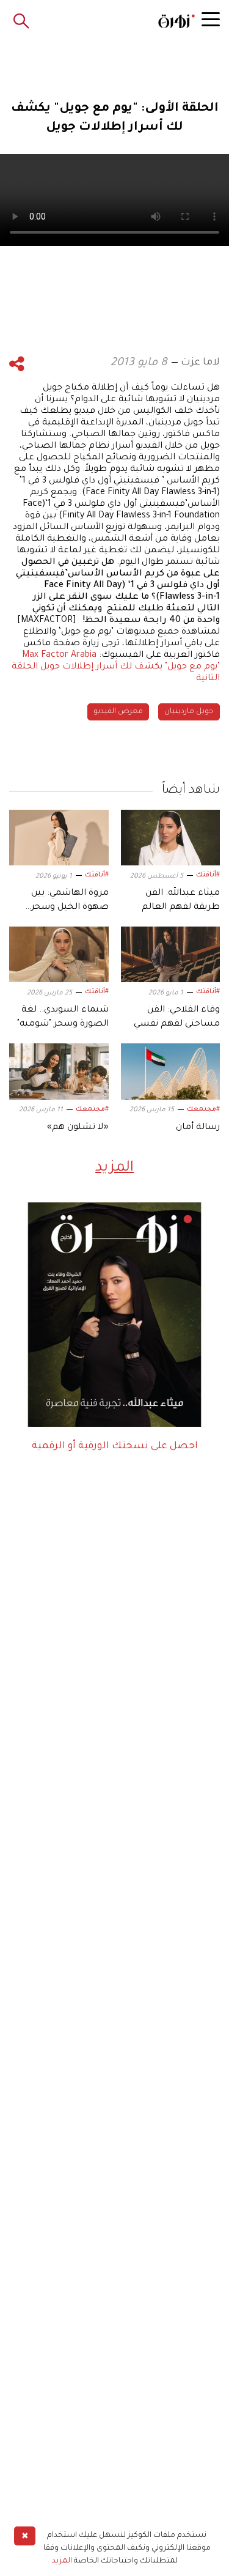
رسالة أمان (198, 1128)
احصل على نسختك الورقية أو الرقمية (115, 1446)
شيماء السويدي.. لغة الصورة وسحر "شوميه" (63, 1017)
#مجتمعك (203, 1109)
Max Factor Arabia (59, 656)
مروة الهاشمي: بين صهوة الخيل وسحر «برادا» (70, 901)
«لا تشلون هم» (78, 1128)
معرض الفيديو (118, 712)
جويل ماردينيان (189, 712)
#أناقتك (208, 875)
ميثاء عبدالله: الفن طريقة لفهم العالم (181, 900)
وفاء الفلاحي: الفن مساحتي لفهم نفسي (177, 1017)
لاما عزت (200, 363)
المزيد (114, 1168)
